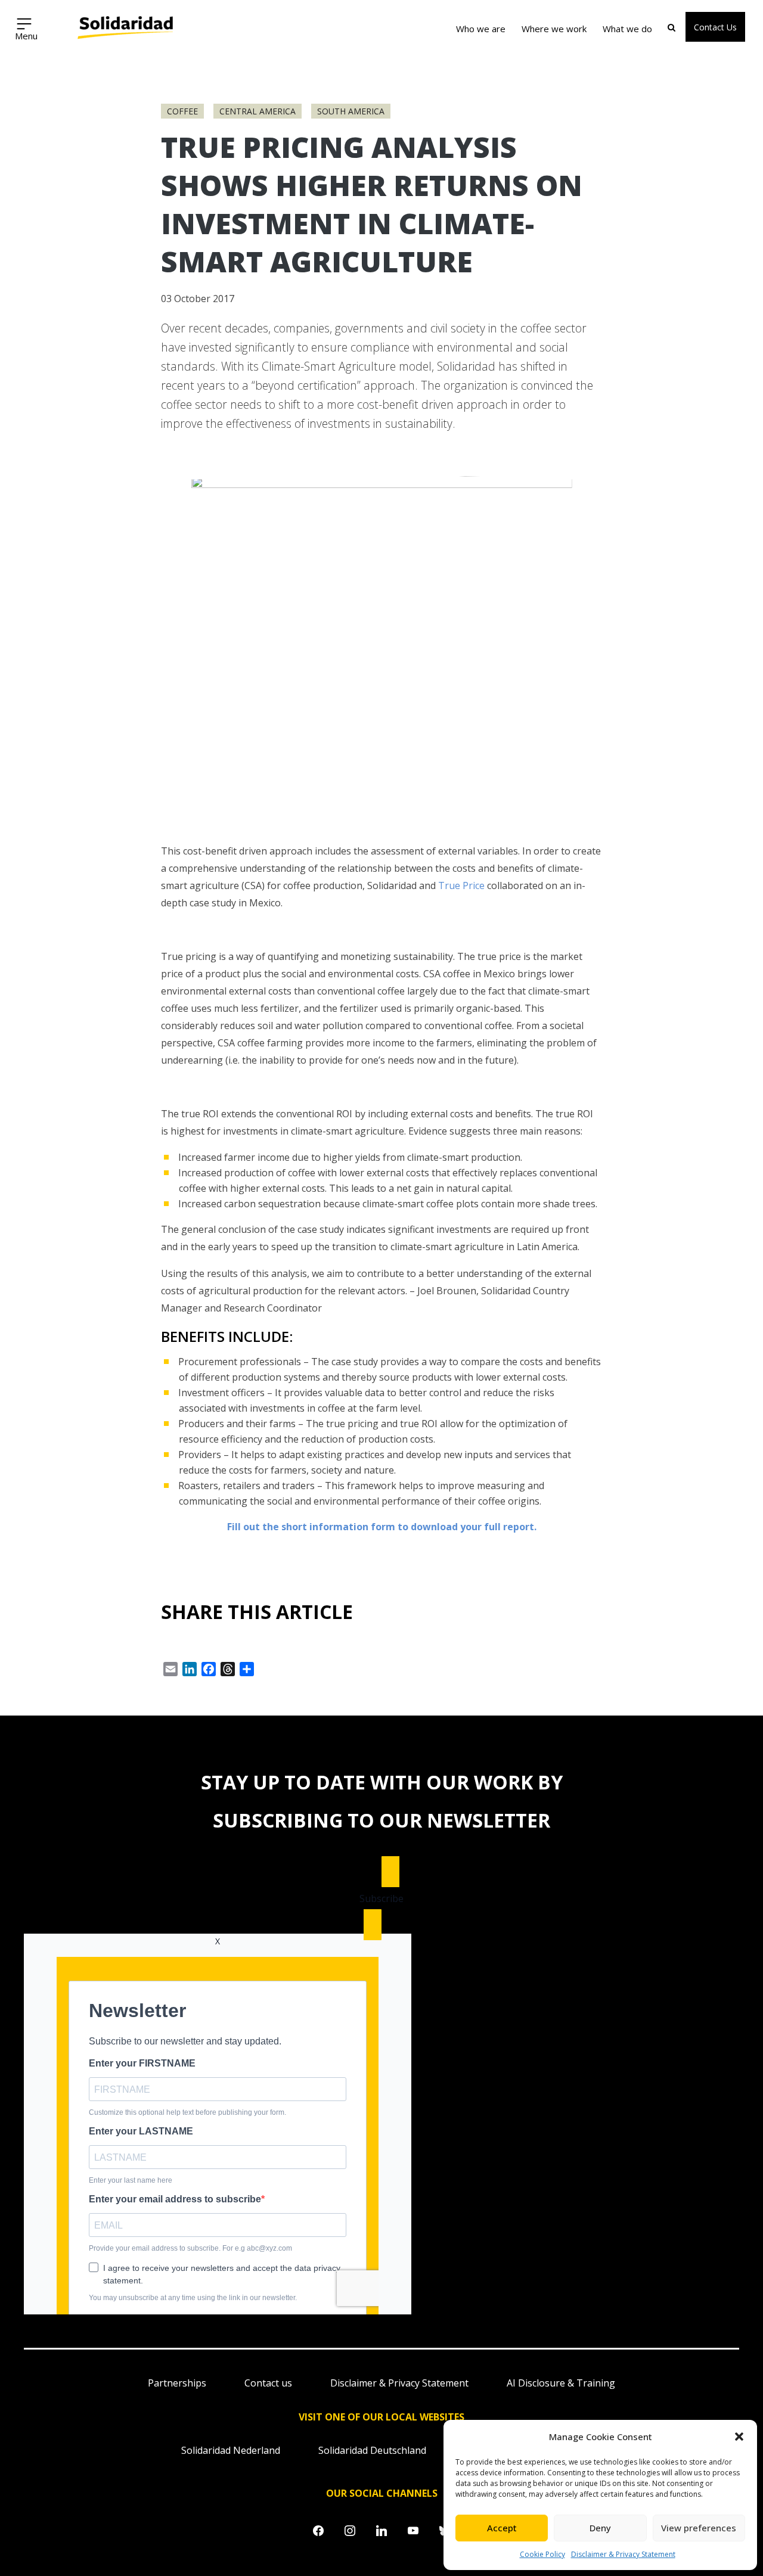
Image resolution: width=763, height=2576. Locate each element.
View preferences (699, 2528)
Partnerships (177, 2383)
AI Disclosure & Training (561, 2383)
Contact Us (715, 27)
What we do (627, 29)
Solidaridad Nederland (231, 2450)
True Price (461, 885)
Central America (258, 111)
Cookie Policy (542, 2554)
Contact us (268, 2383)
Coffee (182, 111)
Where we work (554, 29)
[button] (739, 2437)
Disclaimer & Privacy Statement (623, 2554)
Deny (600, 2528)
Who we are (481, 29)
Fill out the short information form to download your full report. (382, 1527)
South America (351, 111)
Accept (502, 2528)
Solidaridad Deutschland (372, 2450)
